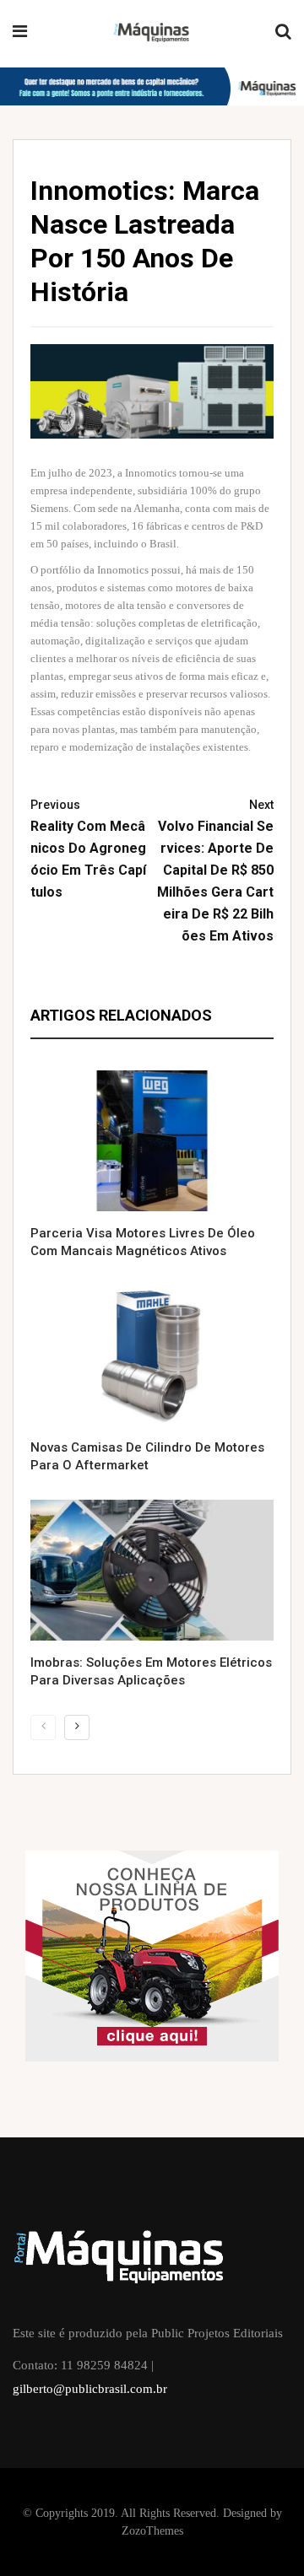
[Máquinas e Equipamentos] (152, 33)
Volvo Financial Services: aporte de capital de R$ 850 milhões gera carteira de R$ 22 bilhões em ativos (215, 871)
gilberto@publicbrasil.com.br (90, 2389)
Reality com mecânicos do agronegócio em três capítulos (88, 849)
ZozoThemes (152, 2531)
